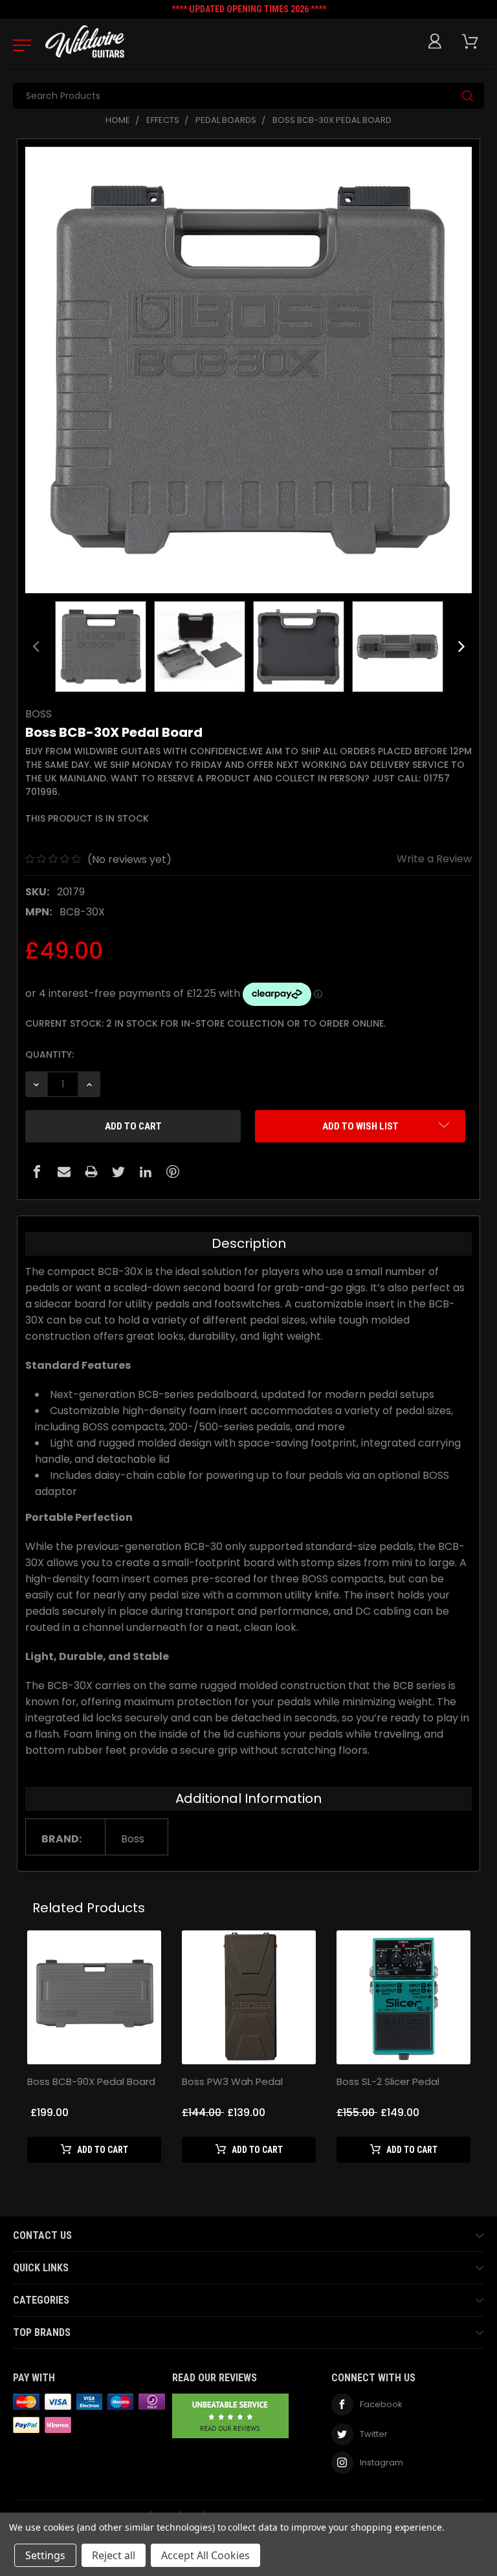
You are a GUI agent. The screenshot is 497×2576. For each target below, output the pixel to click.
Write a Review (434, 859)
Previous (36, 646)
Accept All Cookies (205, 2555)
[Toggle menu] (18, 45)
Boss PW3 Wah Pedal (232, 2081)
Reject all (114, 2555)
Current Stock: (205, 1023)
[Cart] (472, 42)
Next (461, 646)
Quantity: (50, 1054)
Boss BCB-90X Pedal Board (91, 2081)
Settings (45, 2555)
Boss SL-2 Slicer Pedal (388, 2081)
